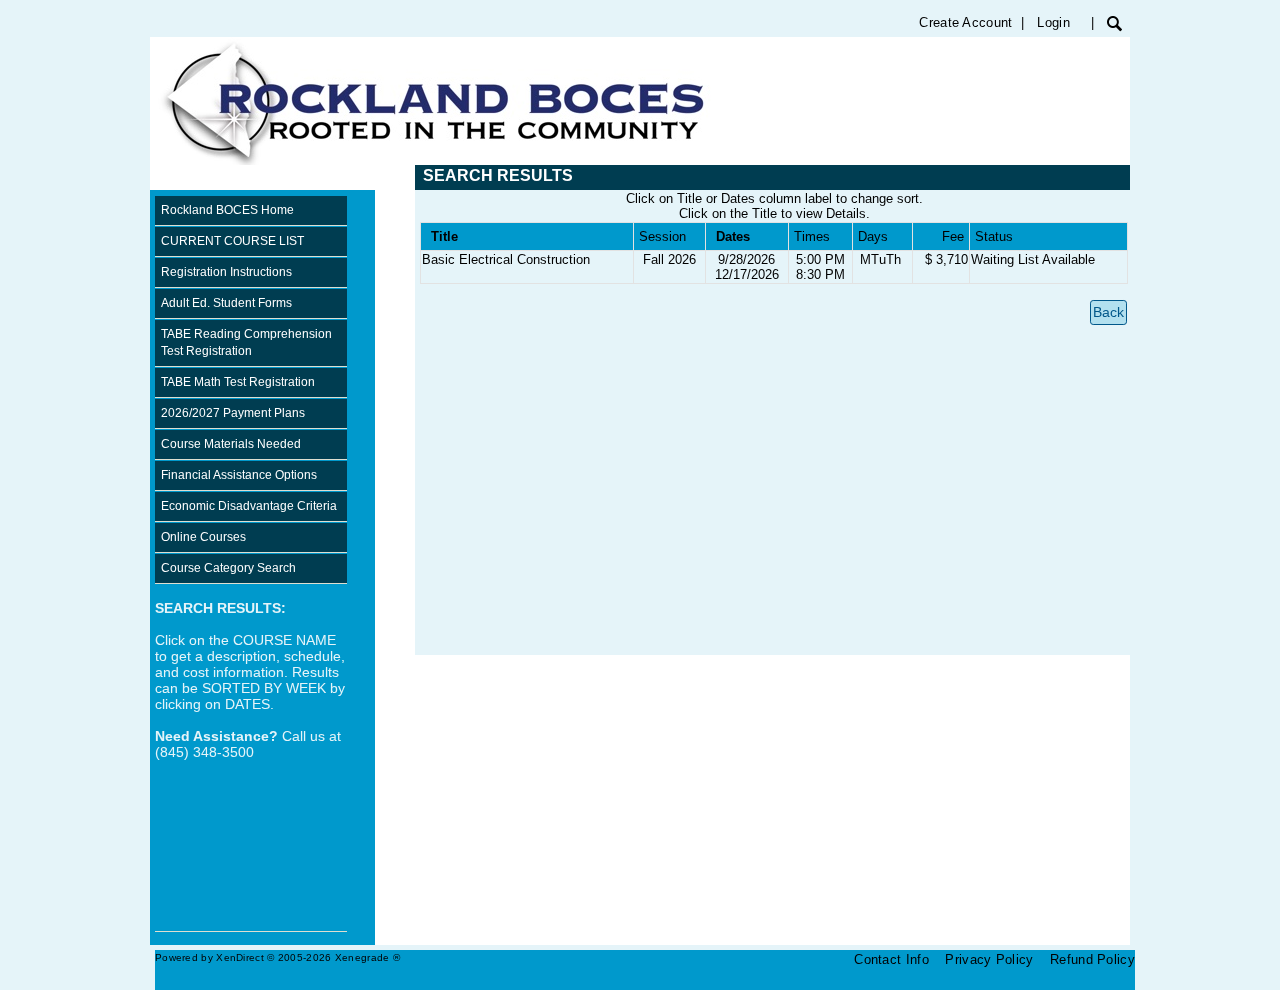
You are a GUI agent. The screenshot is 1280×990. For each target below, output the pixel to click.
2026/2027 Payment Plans (233, 413)
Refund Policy (1092, 959)
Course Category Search (228, 568)
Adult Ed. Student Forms (226, 303)
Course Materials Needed (231, 444)
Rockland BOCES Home (227, 210)
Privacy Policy (989, 959)
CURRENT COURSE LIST (232, 241)
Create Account (965, 22)
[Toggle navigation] (169, 177)
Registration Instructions (226, 272)
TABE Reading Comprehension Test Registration (246, 342)
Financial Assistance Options (239, 475)
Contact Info (891, 959)
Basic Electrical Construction (506, 259)
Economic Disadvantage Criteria (249, 506)
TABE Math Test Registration (238, 382)
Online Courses (203, 537)
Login (1053, 22)
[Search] (1114, 22)
